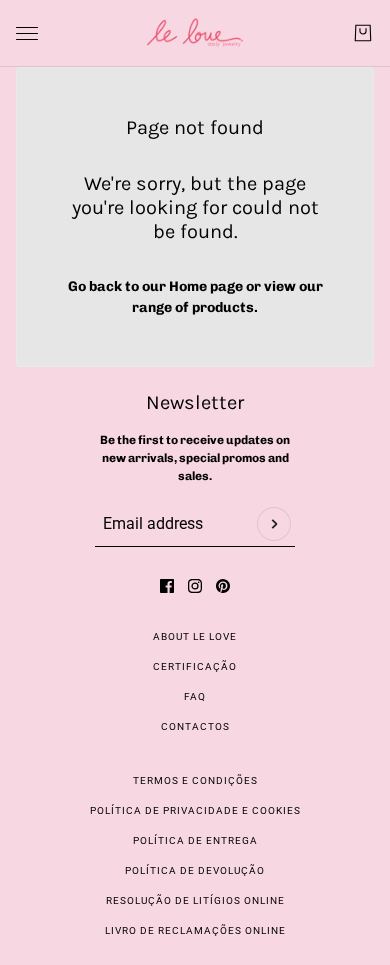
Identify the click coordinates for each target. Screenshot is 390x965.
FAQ (195, 696)
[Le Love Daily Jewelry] (195, 33)
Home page (206, 286)
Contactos (195, 726)
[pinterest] (223, 586)
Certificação (195, 666)
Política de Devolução (195, 870)
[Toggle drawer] (27, 33)
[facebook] (167, 586)
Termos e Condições (195, 780)
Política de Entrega (195, 840)
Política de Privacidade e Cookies (195, 810)
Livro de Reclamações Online (195, 930)
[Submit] (274, 524)
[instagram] (195, 586)
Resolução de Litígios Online (195, 900)
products (223, 307)
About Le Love (195, 636)
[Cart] (363, 33)
